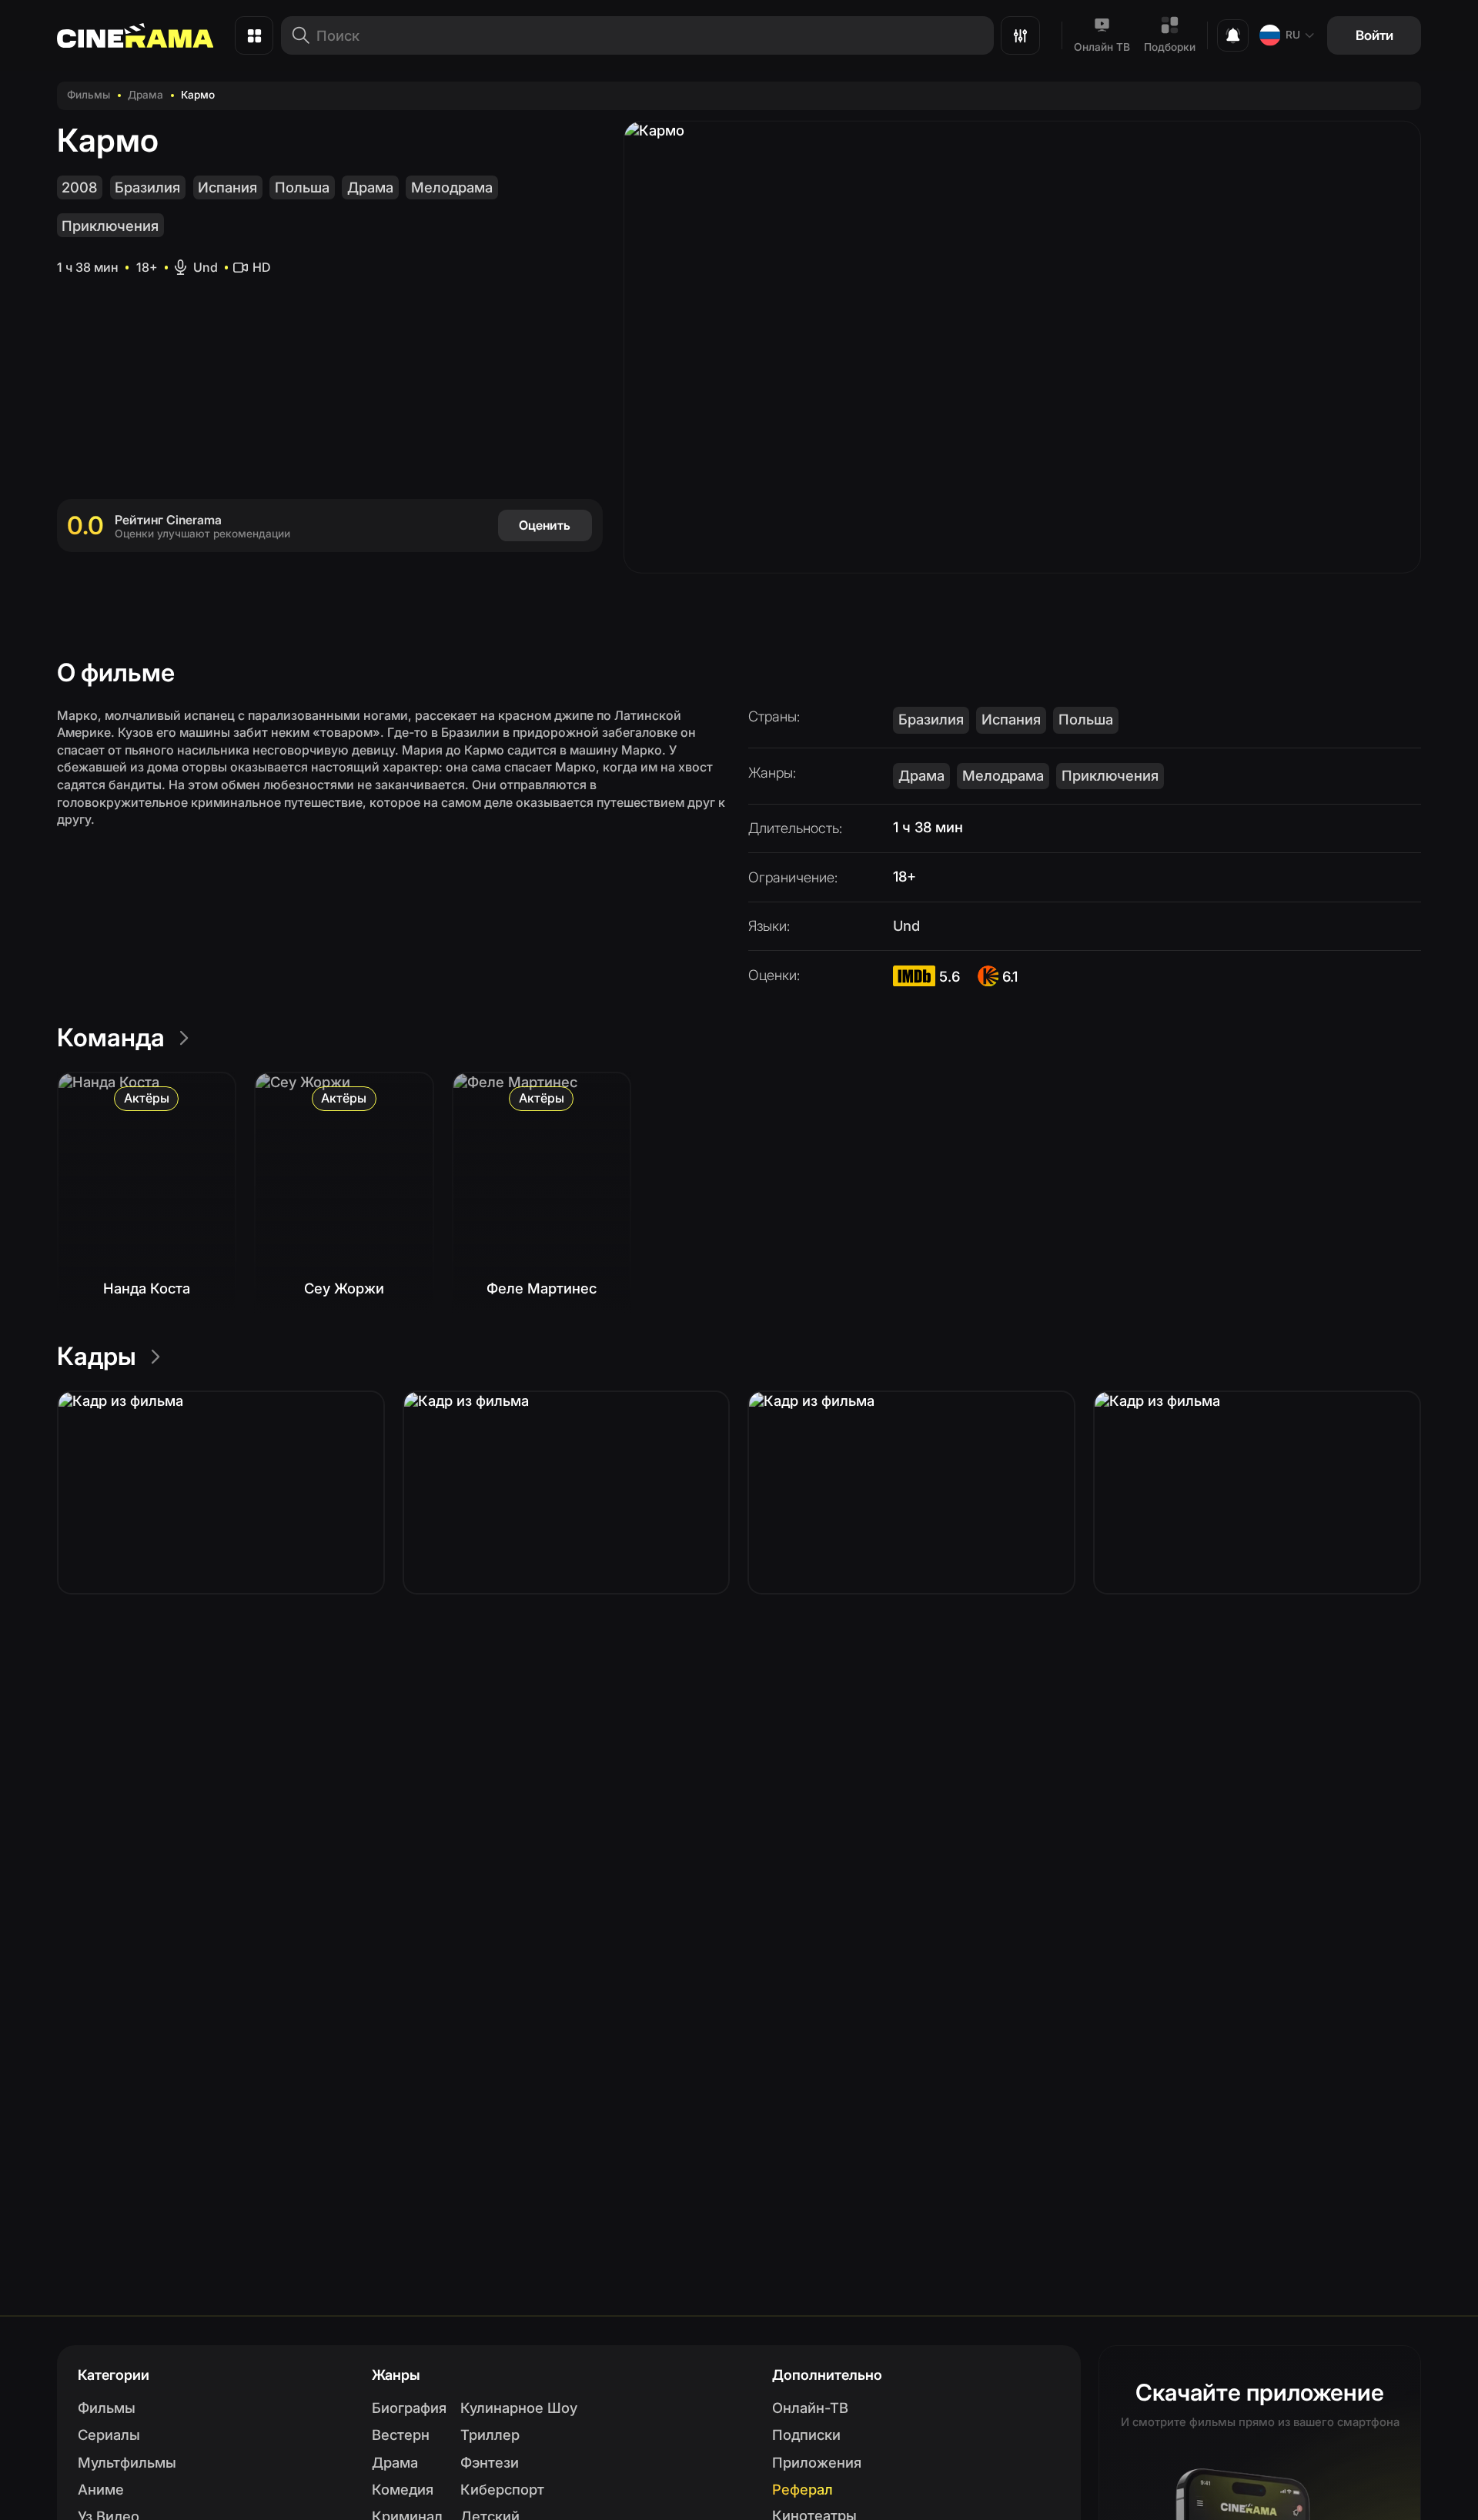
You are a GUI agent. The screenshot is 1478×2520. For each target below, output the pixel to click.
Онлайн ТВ (1102, 47)
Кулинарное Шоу (519, 2408)
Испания (227, 187)
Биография (409, 2408)
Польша (302, 187)
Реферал (803, 2489)
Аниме (101, 2489)
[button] (221, 1493)
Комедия (403, 2489)
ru (1293, 35)
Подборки (1170, 47)
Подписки (806, 2435)
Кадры (97, 1356)
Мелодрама (452, 187)
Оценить (545, 525)
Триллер (490, 2435)
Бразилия (147, 187)
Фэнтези (490, 2462)
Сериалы (109, 2435)
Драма (145, 95)
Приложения (817, 2462)
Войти (1374, 35)
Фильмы (89, 95)
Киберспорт (502, 2489)
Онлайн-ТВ (810, 2408)
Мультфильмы (127, 2462)
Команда (111, 1037)
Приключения (110, 226)
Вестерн (401, 2435)
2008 (79, 187)
